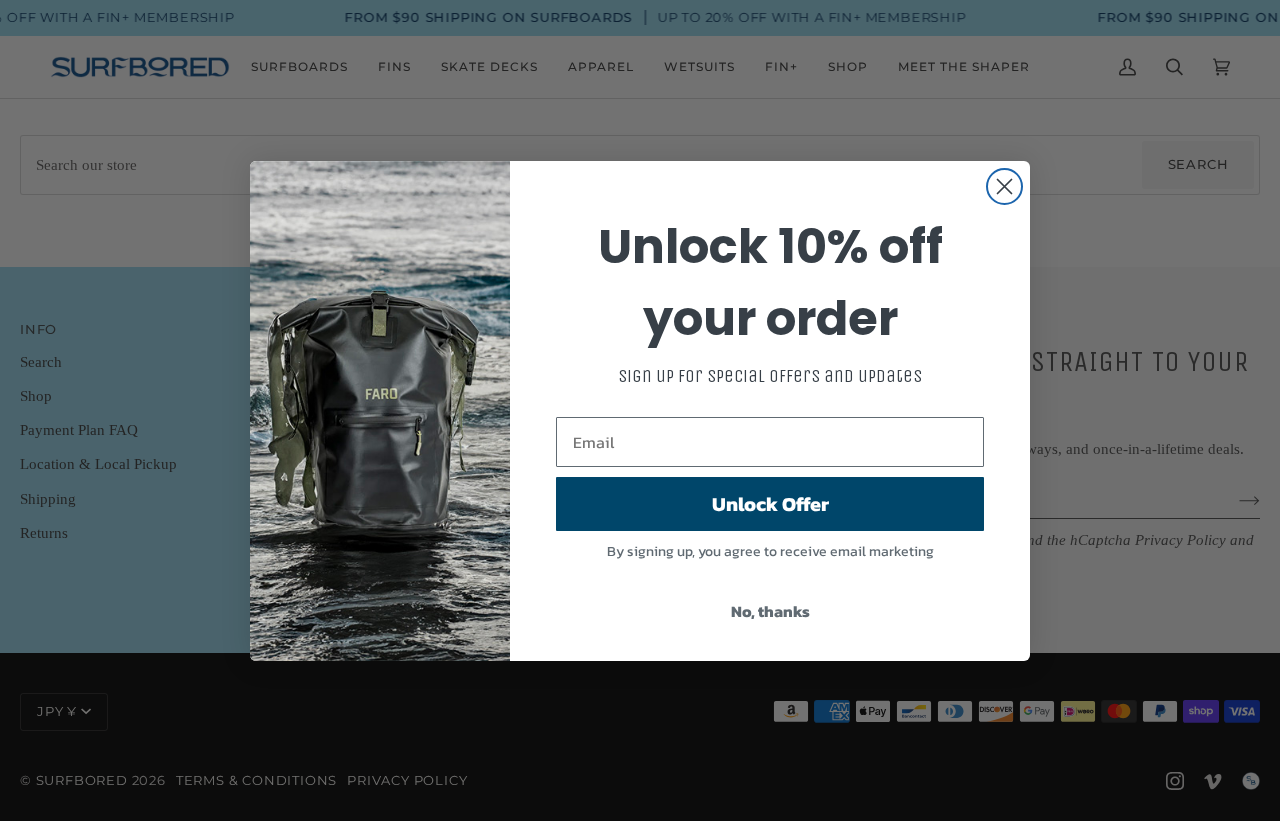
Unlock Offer (770, 504)
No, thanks (770, 611)
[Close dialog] (1004, 186)
